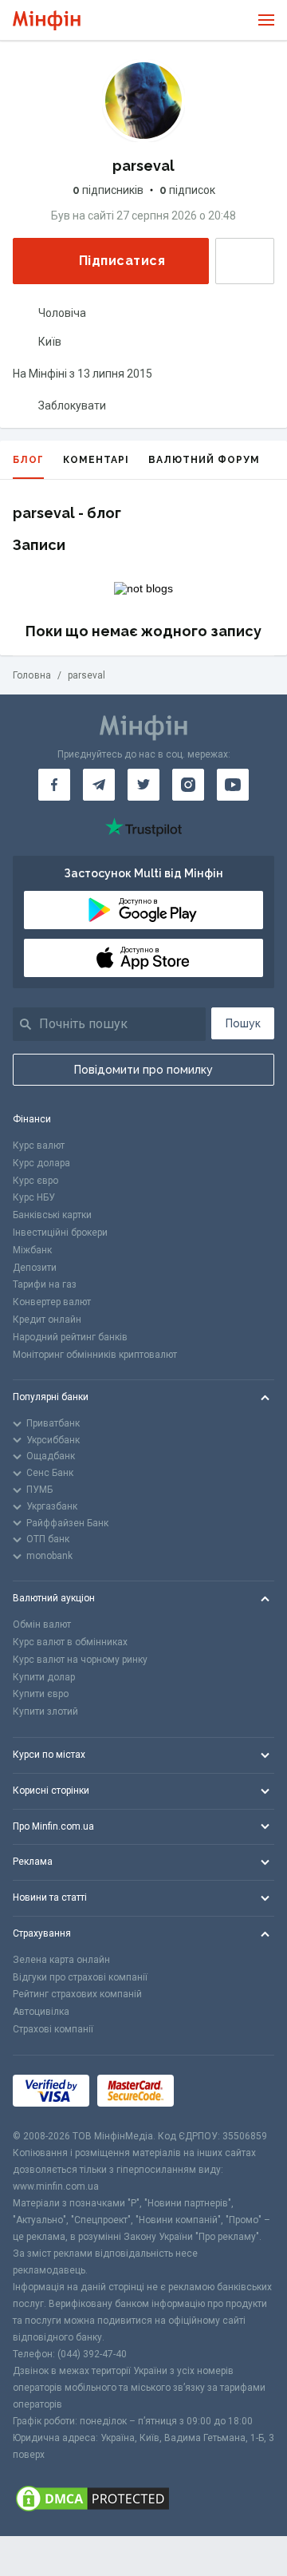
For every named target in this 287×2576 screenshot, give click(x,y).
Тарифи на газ (45, 1284)
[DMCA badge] (143, 2500)
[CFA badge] (217, 2092)
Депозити (35, 1268)
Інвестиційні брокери (60, 1233)
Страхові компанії (53, 2029)
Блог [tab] (28, 460)
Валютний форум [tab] (204, 460)
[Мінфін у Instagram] (188, 785)
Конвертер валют (52, 1302)
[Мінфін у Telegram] (99, 785)
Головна (32, 675)
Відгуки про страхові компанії (80, 1977)
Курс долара (41, 1163)
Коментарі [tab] (96, 460)
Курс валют (39, 1146)
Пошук (243, 1023)
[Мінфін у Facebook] (54, 785)
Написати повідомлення (245, 261)
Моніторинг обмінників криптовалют (95, 1355)
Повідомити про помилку (143, 1070)
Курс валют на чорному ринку (80, 1660)
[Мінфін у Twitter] (143, 785)
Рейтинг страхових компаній (77, 1994)
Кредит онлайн (47, 1320)
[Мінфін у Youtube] (233, 785)
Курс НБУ (34, 1197)
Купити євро (41, 1694)
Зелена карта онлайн (61, 1960)
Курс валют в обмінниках (70, 1642)
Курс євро (35, 1181)
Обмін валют (42, 1624)
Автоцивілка (41, 2012)
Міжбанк (32, 1250)
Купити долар (44, 1677)
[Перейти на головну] (47, 20)
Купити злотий (45, 1711)
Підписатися (122, 261)
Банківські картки (52, 1215)
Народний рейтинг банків (70, 1337)
